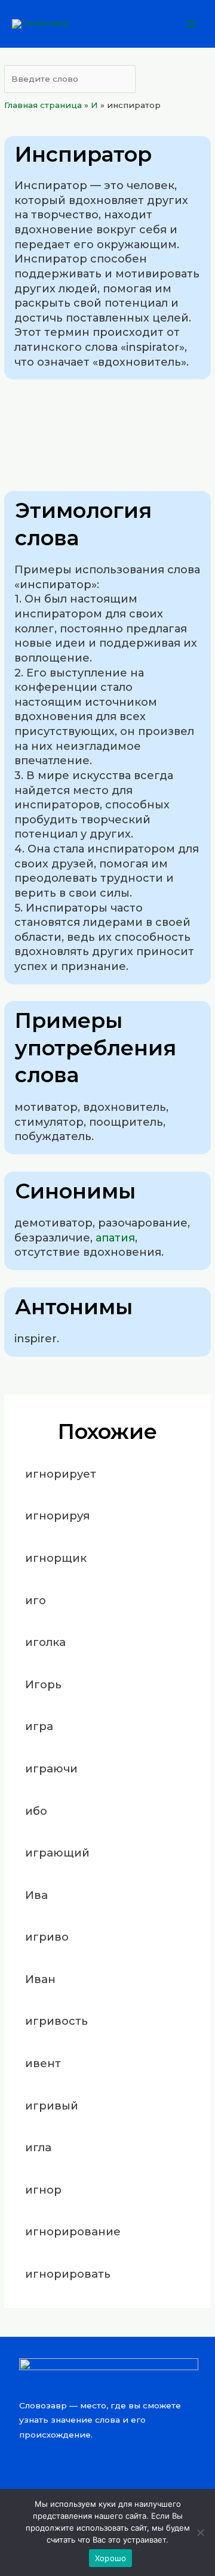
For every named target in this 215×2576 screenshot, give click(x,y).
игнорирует (61, 1474)
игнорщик (56, 1558)
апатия (115, 1238)
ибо (36, 1811)
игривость (56, 2021)
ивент (43, 2063)
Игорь (43, 1684)
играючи (51, 1769)
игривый (52, 2106)
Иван (40, 1979)
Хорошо (111, 2558)
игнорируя (57, 1516)
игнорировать (68, 2274)
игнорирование (73, 2231)
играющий (57, 1853)
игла (38, 2147)
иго (36, 1600)
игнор (43, 2190)
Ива (36, 1895)
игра (39, 1726)
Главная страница (43, 105)
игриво (47, 1937)
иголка (45, 1642)
